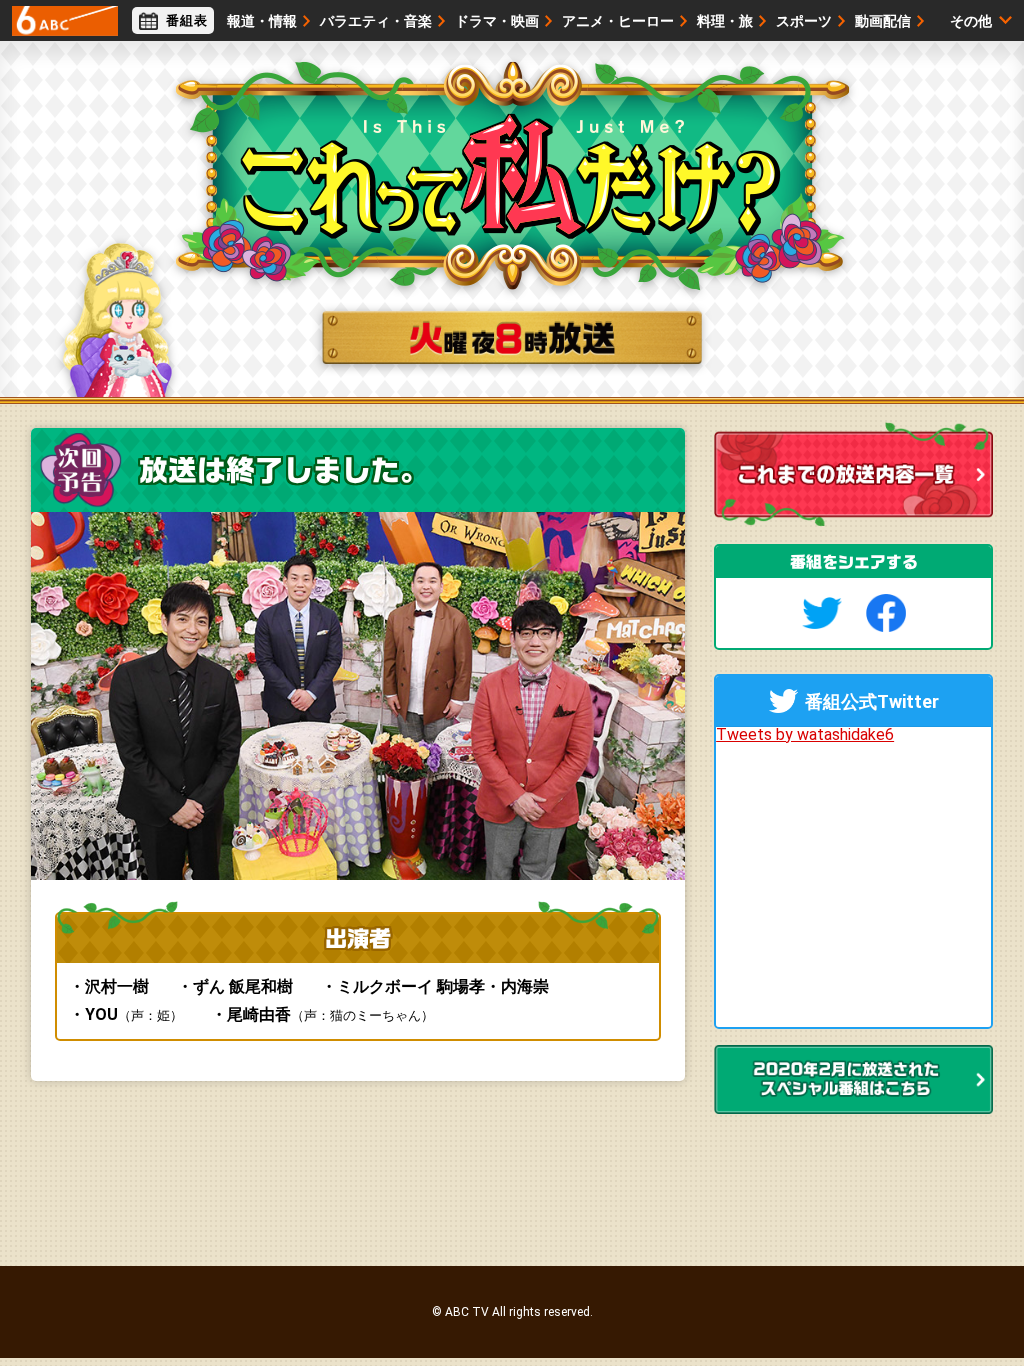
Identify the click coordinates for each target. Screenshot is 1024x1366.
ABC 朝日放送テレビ (65, 21)
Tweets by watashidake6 (805, 734)
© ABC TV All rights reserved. (512, 1312)
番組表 (187, 20)
